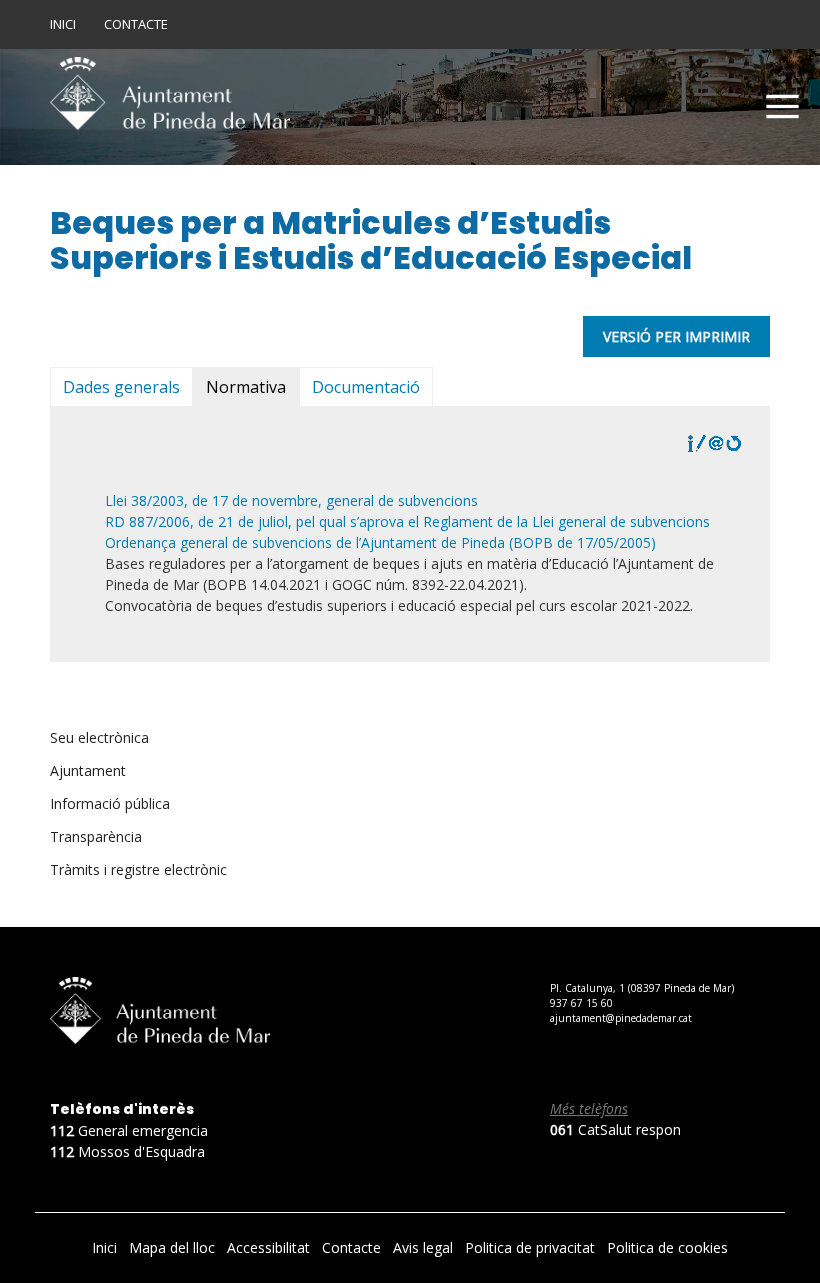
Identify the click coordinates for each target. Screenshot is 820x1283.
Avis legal (425, 1247)
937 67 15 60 (581, 1003)
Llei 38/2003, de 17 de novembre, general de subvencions (291, 500)
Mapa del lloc (174, 1247)
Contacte (136, 24)
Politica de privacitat (532, 1247)
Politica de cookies (667, 1247)
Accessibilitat (270, 1247)
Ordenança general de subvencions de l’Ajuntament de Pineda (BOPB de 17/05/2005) (380, 542)
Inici (63, 24)
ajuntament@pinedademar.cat (621, 1018)
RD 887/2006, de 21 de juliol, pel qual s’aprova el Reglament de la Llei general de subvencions (407, 521)
